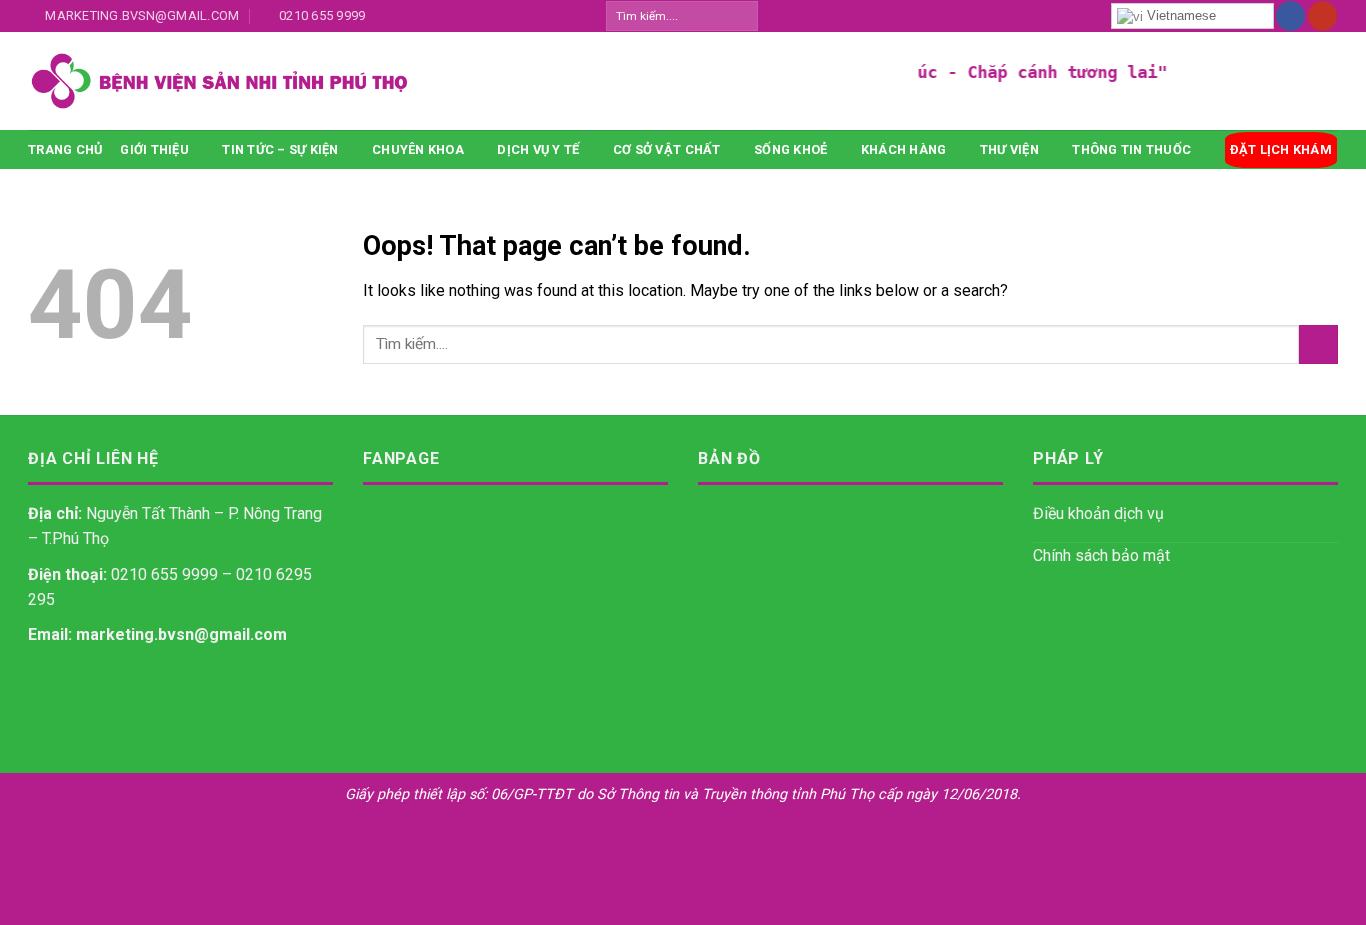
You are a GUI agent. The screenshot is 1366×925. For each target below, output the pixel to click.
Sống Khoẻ (790, 149)
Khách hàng (904, 149)
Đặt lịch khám (1281, 149)
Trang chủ (65, 149)
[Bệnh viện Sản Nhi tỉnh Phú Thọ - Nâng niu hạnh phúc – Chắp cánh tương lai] (378, 81)
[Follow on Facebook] (1290, 16)
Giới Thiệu (154, 149)
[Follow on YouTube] (1322, 16)
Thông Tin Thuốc (1131, 149)
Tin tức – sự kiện (280, 149)
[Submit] (741, 16)
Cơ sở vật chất (667, 149)
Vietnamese (1179, 15)
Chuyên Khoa (418, 149)
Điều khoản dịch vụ (1098, 513)
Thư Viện (1009, 149)
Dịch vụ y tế (538, 149)
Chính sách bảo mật (1101, 555)
